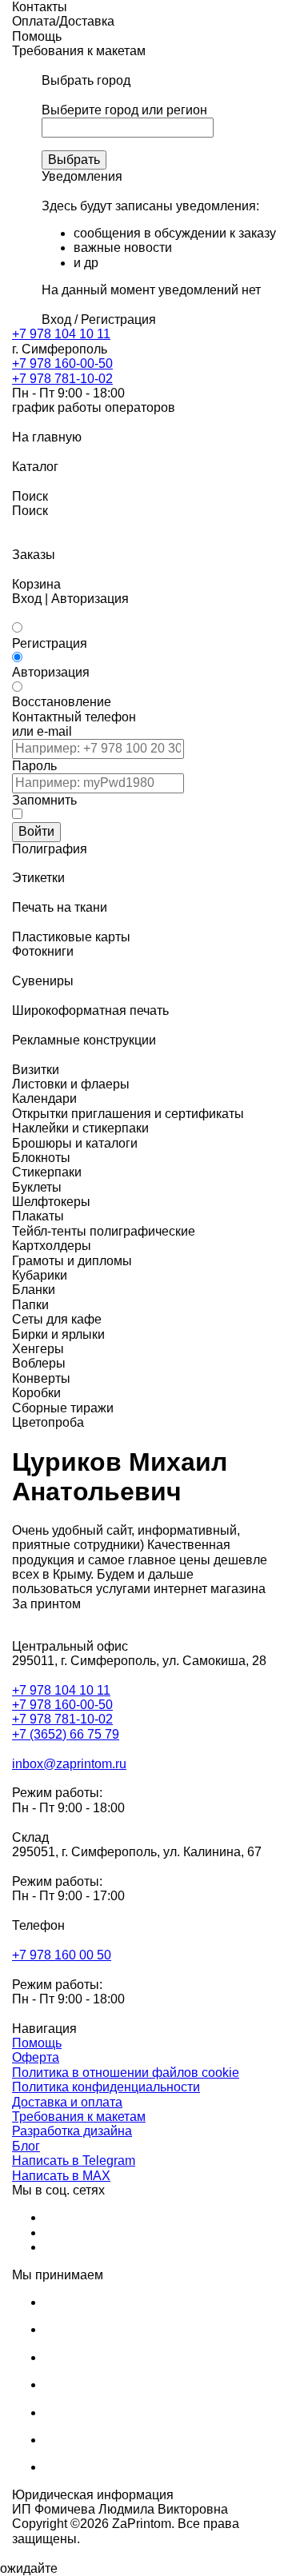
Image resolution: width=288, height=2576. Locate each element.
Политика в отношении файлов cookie (126, 2073)
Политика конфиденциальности (106, 2087)
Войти (36, 831)
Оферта (36, 2057)
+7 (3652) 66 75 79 (66, 1734)
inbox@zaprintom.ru (69, 1764)
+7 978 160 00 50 (62, 1955)
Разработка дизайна (72, 2131)
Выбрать (74, 160)
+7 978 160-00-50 (62, 363)
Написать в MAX (61, 2176)
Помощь (37, 2043)
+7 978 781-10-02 (62, 379)
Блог (26, 2146)
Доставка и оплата (67, 2102)
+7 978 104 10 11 (61, 334)
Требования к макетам (79, 2117)
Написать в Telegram (74, 2161)
